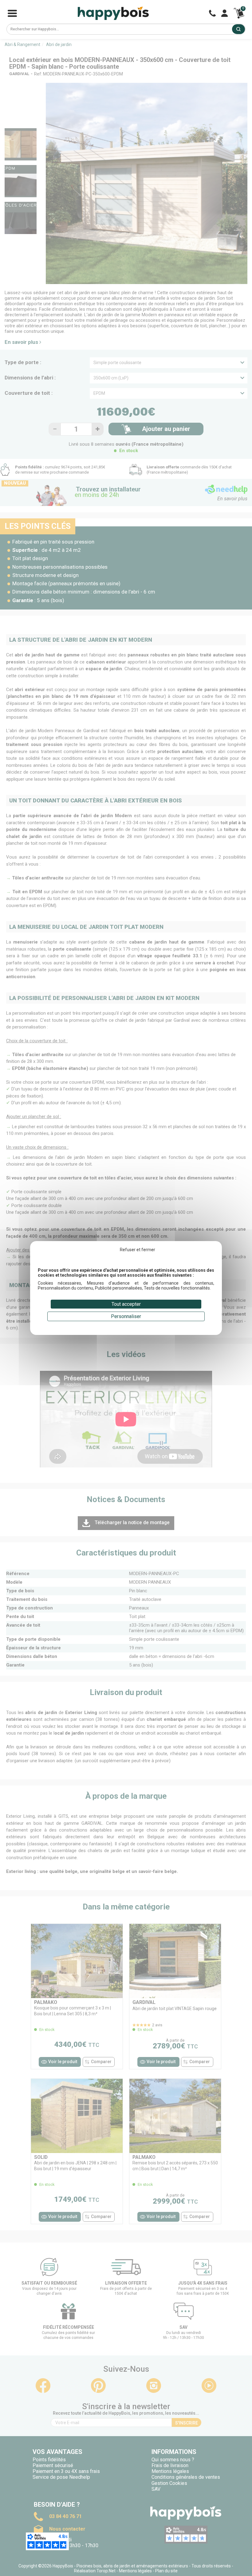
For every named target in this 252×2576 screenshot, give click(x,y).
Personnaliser (126, 1316)
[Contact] (212, 13)
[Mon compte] (224, 13)
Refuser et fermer (138, 1250)
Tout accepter (126, 1304)
